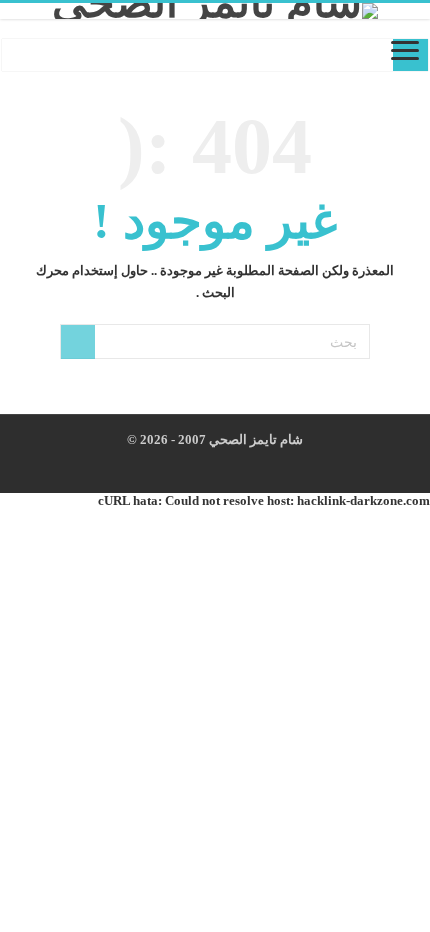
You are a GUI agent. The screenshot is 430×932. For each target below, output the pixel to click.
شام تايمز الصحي (254, 439)
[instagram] (201, 464)
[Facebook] (239, 464)
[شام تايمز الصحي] (215, 11)
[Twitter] (220, 464)
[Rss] (258, 464)
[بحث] (78, 342)
